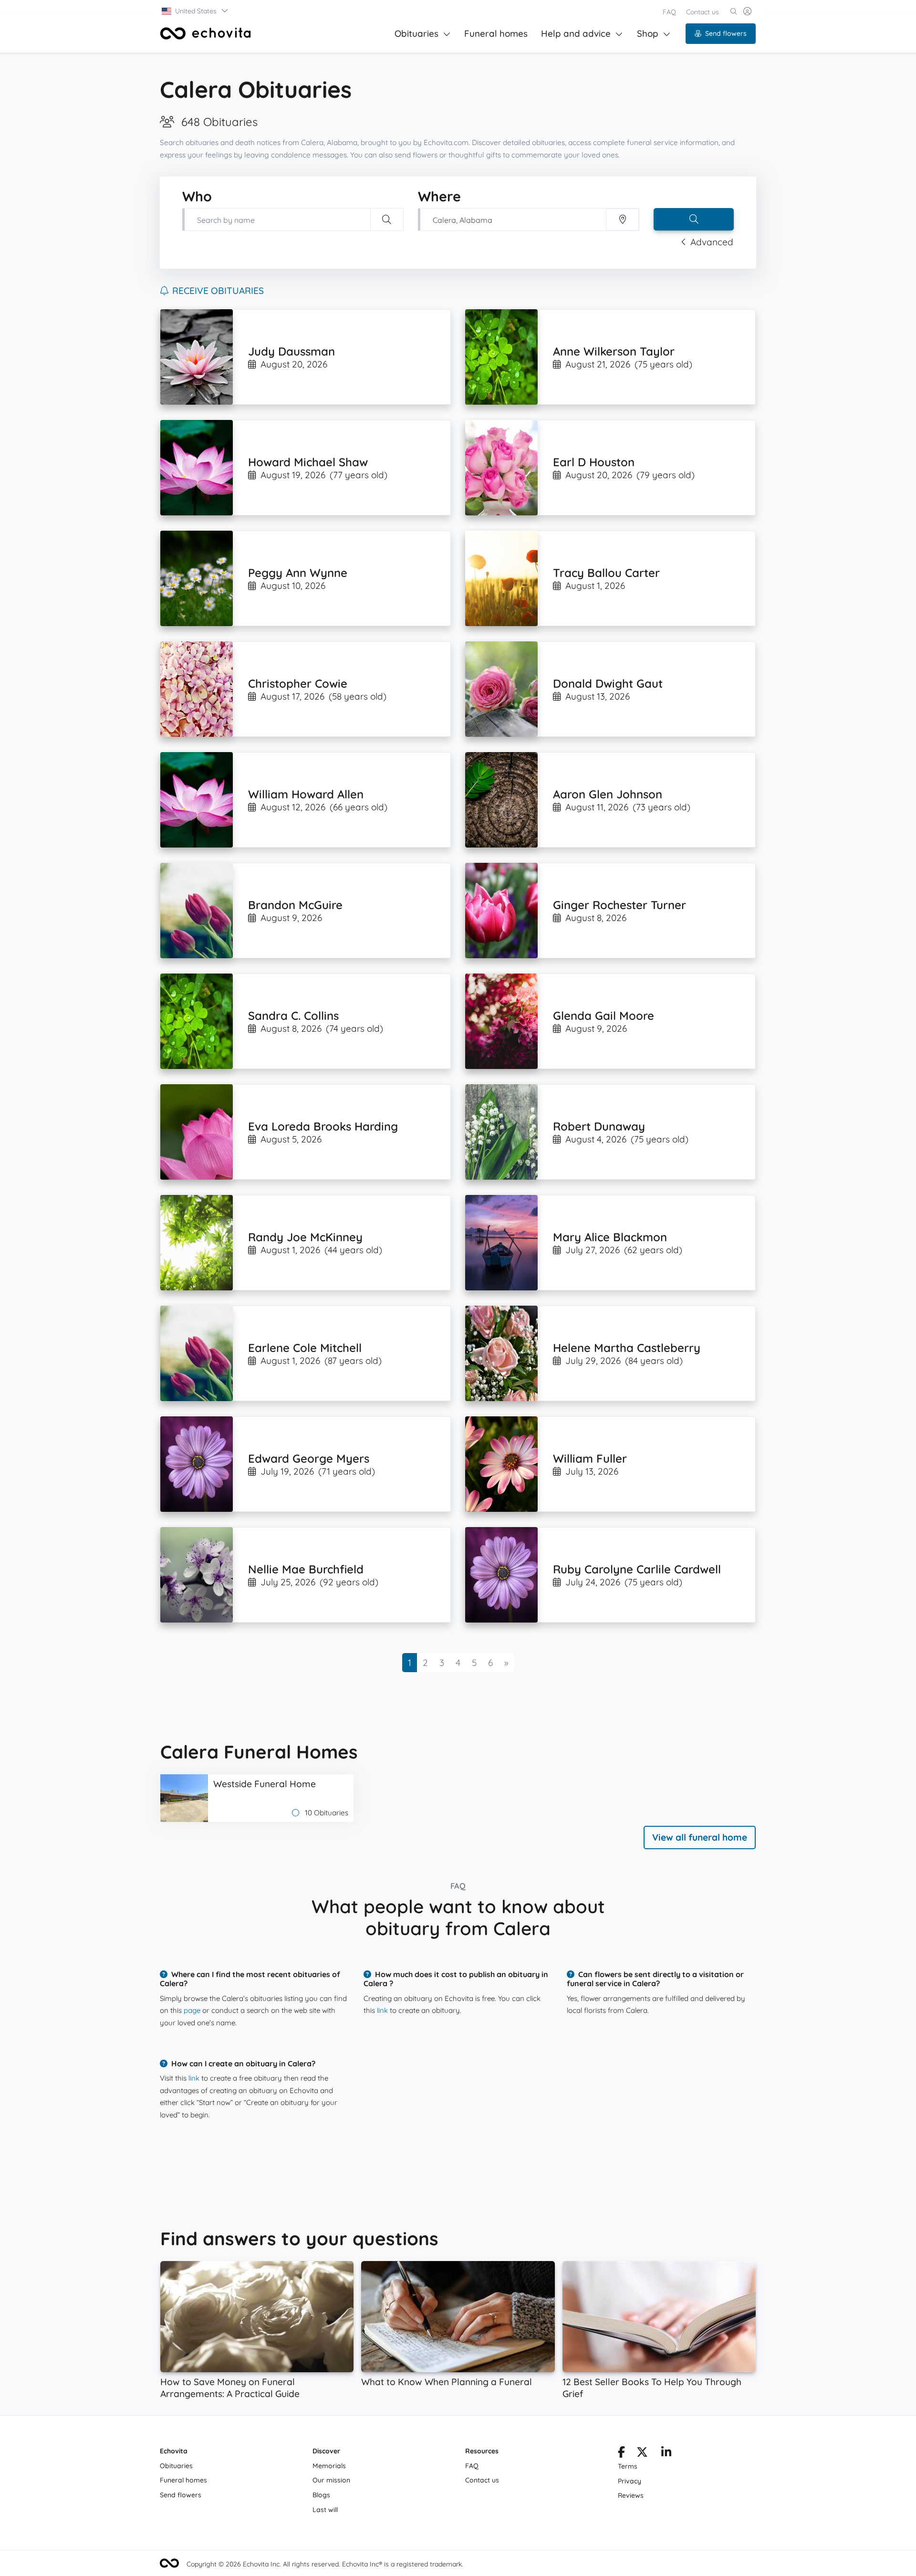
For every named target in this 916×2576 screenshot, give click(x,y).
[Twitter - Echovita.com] (642, 2454)
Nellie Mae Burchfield (306, 1569)
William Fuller (590, 1458)
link (382, 2010)
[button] (195, 11)
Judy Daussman (291, 351)
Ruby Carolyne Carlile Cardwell (637, 1569)
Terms (628, 2466)
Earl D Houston (594, 462)
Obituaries (416, 33)
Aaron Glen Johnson (608, 794)
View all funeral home (700, 1837)
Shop (648, 33)
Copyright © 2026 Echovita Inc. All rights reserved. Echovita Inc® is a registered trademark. (325, 2564)
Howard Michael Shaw (308, 462)
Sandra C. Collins (293, 1016)
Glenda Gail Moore (604, 1016)
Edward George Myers (309, 1458)
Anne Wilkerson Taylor (614, 351)
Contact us (703, 12)
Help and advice (576, 33)
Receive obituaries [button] (218, 291)
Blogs (321, 2495)
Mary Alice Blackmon (610, 1237)
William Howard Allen (306, 794)
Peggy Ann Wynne (298, 573)
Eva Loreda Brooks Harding (323, 1126)
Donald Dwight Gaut (608, 683)
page (192, 2010)
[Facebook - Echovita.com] (621, 2454)
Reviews (631, 2495)
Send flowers (726, 33)
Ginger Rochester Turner (619, 905)
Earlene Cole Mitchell (305, 1348)
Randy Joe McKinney (305, 1237)
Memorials (329, 2466)
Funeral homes (496, 33)
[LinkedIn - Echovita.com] (666, 2454)
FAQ (669, 12)
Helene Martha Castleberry (627, 1348)
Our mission (331, 2480)
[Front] (206, 33)
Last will (325, 2510)
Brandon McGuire (295, 905)
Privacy (630, 2481)
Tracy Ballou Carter (606, 573)
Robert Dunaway (599, 1126)
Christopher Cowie (298, 683)
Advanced (712, 242)
